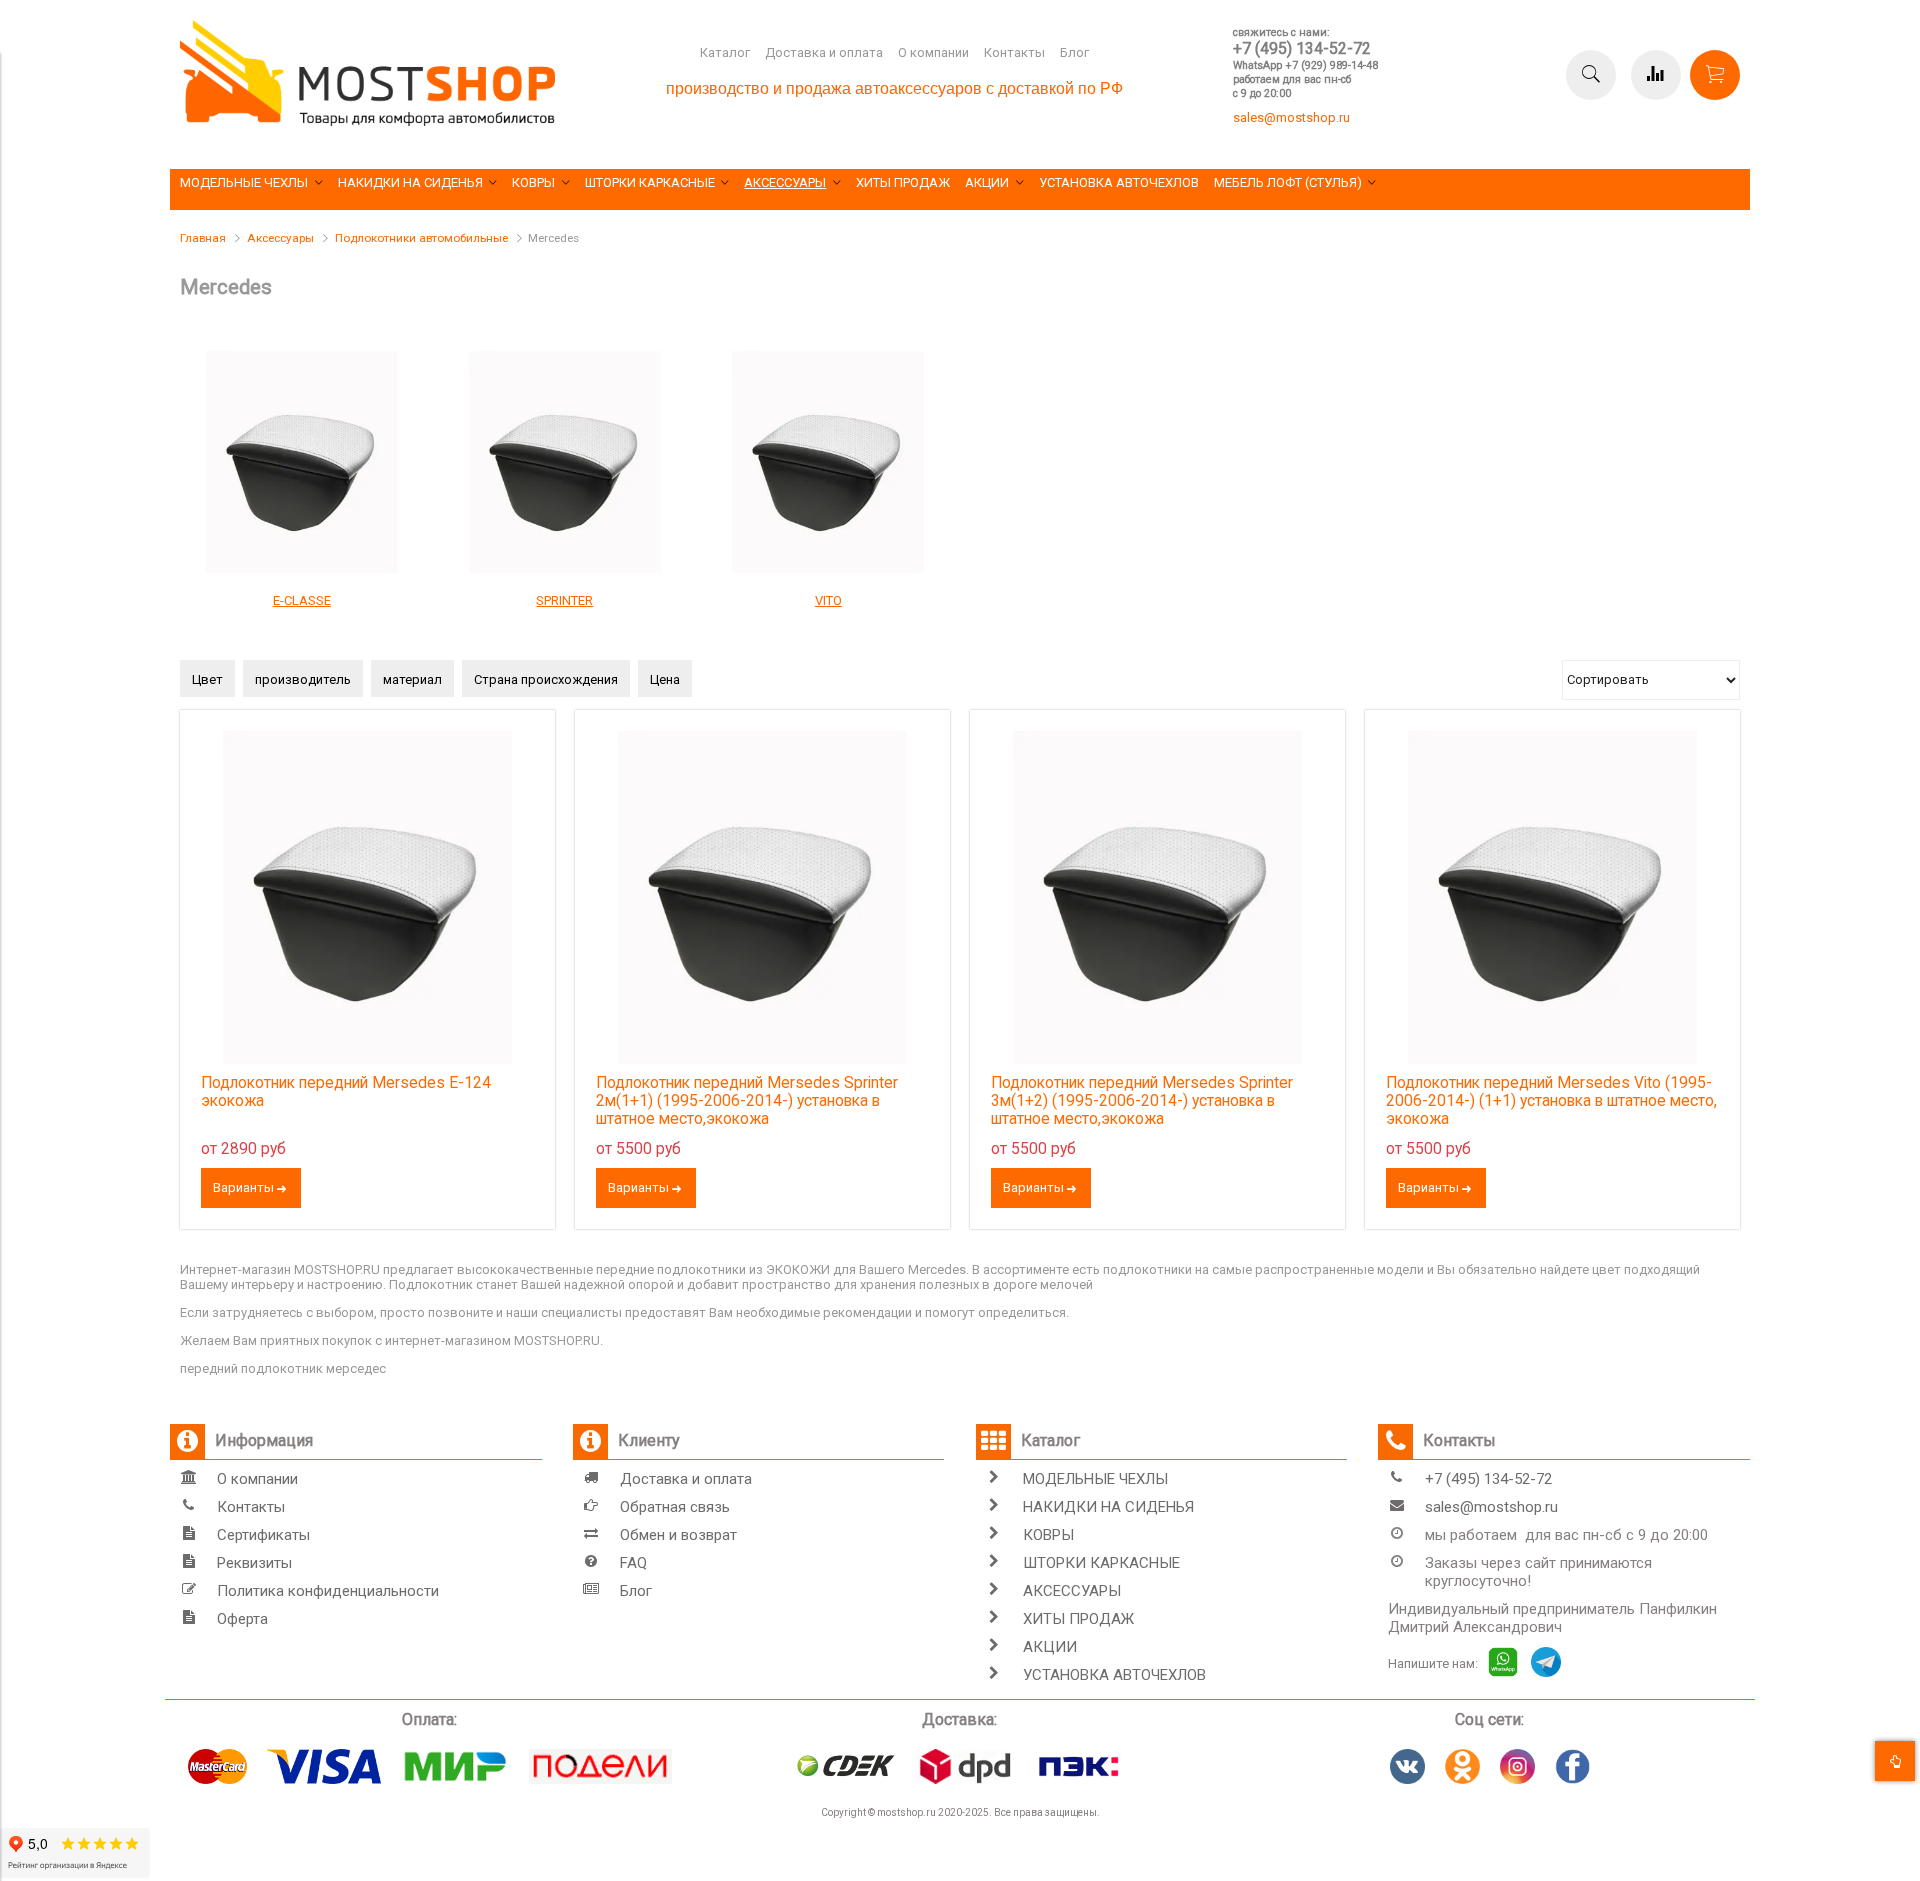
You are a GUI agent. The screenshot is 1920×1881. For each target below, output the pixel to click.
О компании (933, 52)
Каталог (725, 52)
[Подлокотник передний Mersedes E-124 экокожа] (367, 897)
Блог (1074, 52)
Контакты (1014, 52)
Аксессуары (280, 238)
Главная (203, 238)
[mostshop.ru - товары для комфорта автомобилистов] (367, 121)
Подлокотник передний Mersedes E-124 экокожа (346, 1092)
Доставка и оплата (824, 52)
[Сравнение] (1656, 75)
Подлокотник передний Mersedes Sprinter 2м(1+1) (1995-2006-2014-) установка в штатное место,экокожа (747, 1101)
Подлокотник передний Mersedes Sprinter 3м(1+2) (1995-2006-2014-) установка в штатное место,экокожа (1142, 1101)
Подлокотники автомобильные (421, 238)
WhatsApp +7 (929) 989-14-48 (1305, 65)
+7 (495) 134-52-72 (1302, 48)
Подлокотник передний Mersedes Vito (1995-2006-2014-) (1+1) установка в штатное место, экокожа (1551, 1101)
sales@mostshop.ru (1291, 117)
